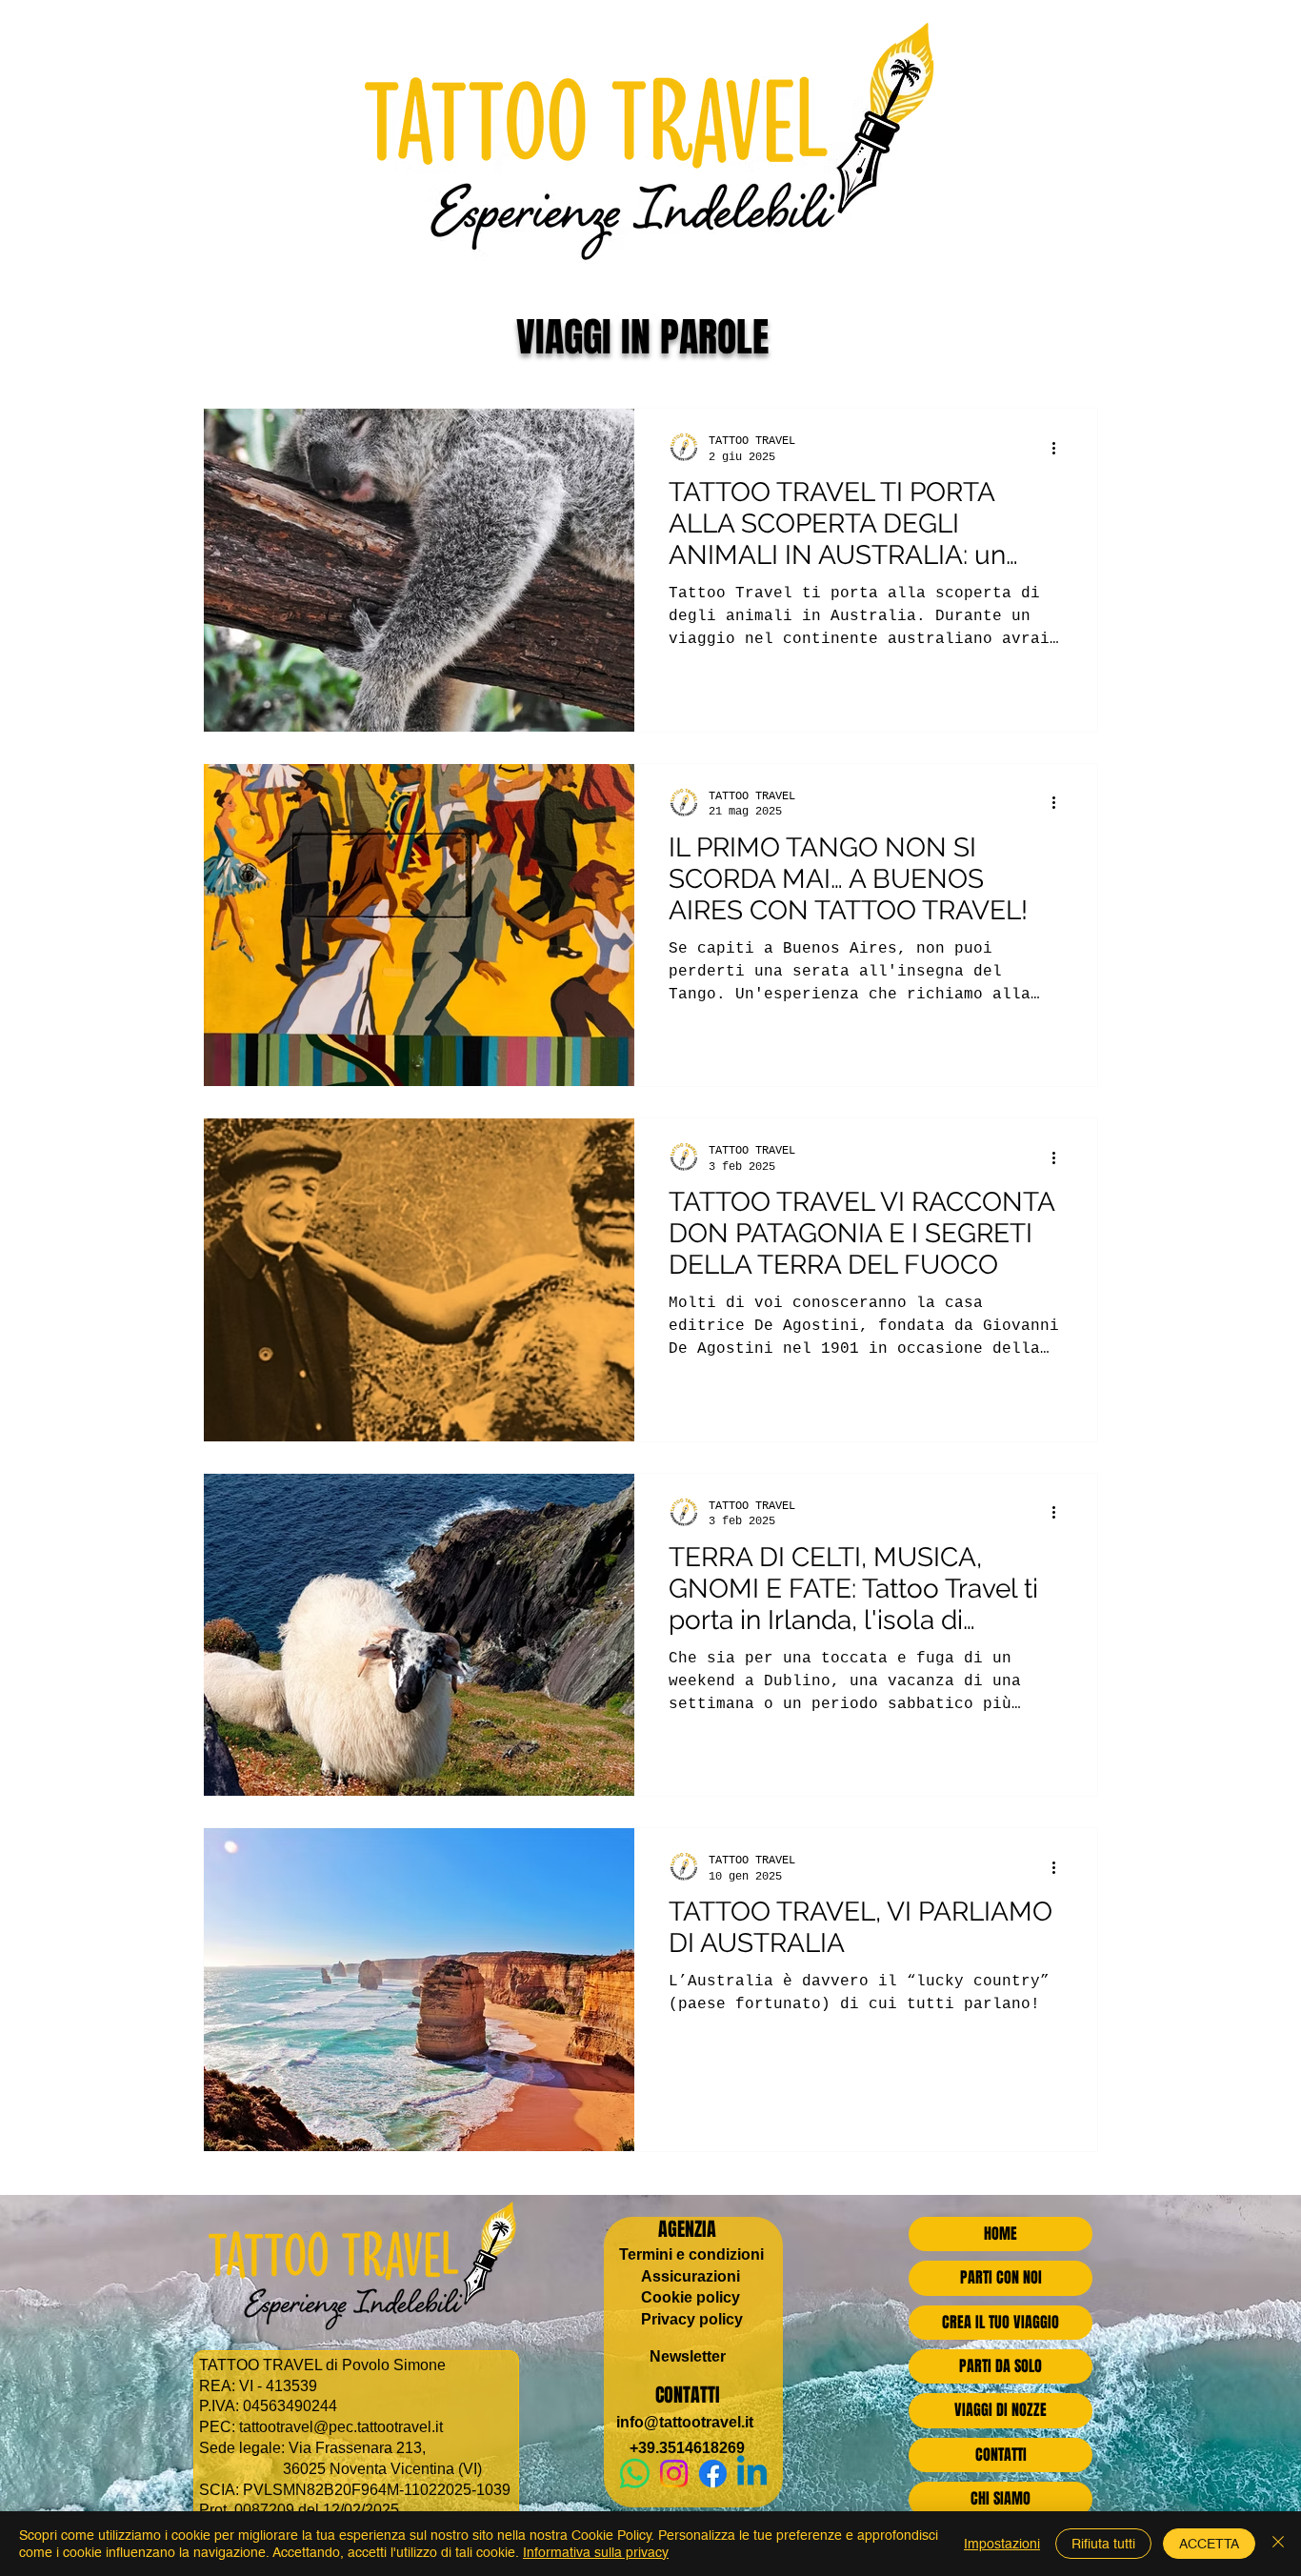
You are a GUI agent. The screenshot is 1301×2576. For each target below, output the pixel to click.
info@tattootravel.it (685, 2422)
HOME (1001, 2234)
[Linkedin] (752, 2474)
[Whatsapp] (635, 2474)
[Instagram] (674, 2474)
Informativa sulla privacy (596, 2552)
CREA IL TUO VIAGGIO (1001, 2322)
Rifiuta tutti (1103, 2544)
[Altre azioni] (1060, 448)
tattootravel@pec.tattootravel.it (341, 2427)
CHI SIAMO (1001, 2498)
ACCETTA (1209, 2544)
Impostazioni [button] (1002, 2544)
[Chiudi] (1278, 2544)
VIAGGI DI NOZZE (1001, 2410)
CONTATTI (1001, 2455)
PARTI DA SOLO (1001, 2366)
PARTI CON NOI (1001, 2277)
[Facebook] (713, 2474)
